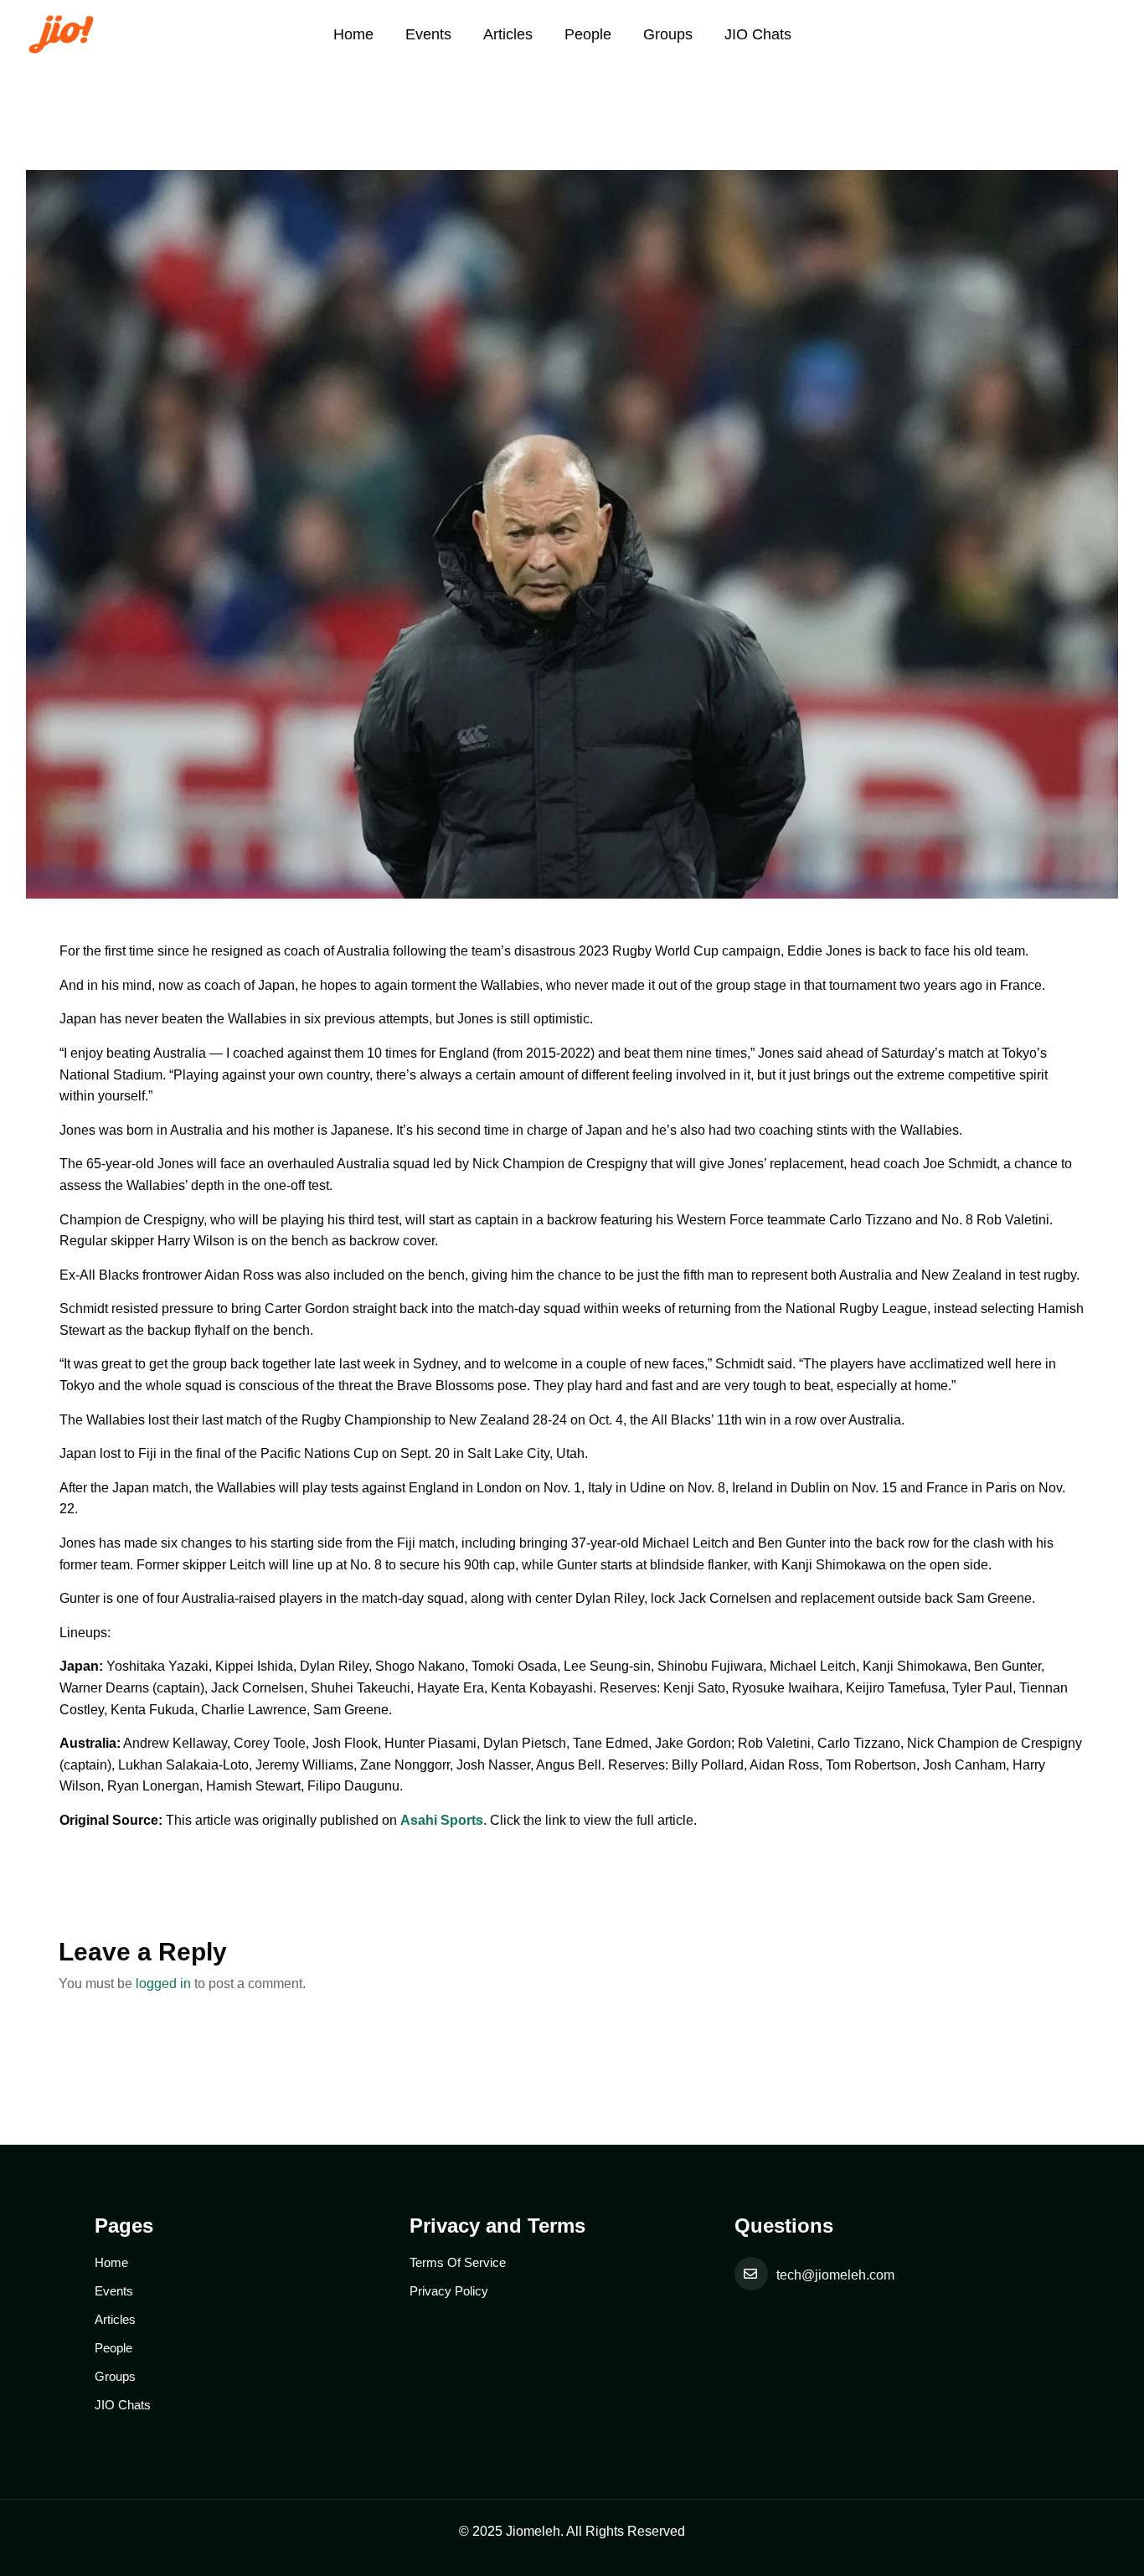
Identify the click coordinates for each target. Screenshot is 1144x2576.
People (588, 34)
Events (428, 34)
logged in (163, 1984)
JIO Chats (758, 34)
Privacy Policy (449, 2291)
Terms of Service (458, 2262)
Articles (508, 34)
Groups (668, 34)
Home (353, 34)
